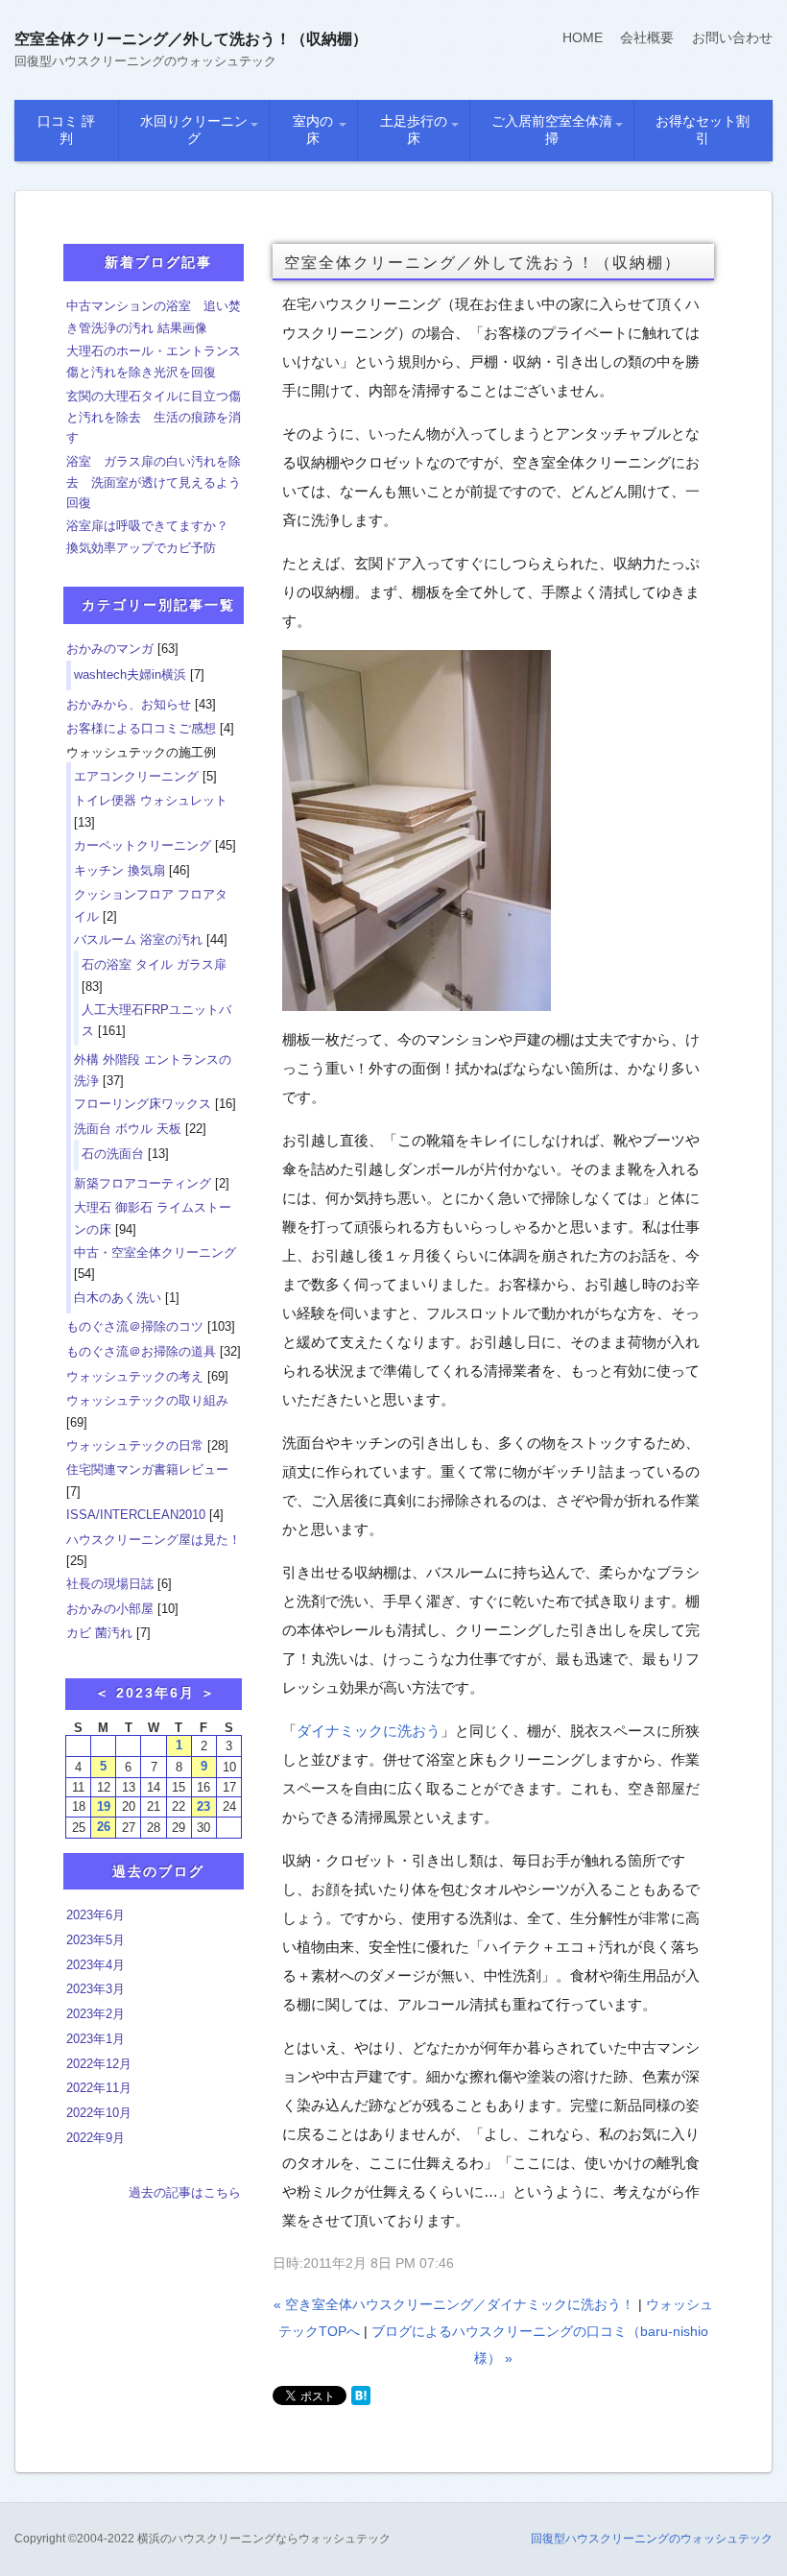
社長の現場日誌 (110, 1584)
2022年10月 (99, 2113)
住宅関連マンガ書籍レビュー (147, 1469)
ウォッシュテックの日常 (135, 1445)
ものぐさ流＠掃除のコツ (135, 1326)
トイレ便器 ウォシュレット (151, 800)
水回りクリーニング (194, 130)
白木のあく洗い (118, 1298)
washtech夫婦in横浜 (130, 674)
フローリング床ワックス (143, 1104)
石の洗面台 (113, 1154)
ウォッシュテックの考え (135, 1376)
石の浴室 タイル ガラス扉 (154, 964)
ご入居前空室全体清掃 (552, 130)
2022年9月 (95, 2138)
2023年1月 (95, 2039)
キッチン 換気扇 (119, 870)
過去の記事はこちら (185, 2192)
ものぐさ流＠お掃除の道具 (141, 1351)
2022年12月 (99, 2064)
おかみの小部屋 (110, 1609)
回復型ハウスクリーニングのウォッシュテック (652, 2539)
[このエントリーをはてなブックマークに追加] (361, 2395)
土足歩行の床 (414, 130)
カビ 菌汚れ (99, 1633)
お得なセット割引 (703, 130)
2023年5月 (95, 1940)
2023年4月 (95, 1965)
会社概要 (647, 37)
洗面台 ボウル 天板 (128, 1129)
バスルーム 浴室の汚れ (138, 939)
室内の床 (313, 130)
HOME (583, 37)
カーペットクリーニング (143, 845)
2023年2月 (95, 2014)
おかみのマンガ (110, 649)
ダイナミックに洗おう (369, 1731)
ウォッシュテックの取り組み (147, 1400)
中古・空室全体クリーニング (155, 1252)
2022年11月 (99, 2088)
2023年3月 (95, 1989)
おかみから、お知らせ (129, 704)
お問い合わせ (732, 37)
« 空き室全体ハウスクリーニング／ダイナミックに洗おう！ (454, 2304)
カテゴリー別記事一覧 (158, 605)
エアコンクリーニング (136, 776)
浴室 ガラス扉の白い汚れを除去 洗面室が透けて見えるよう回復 (154, 482)
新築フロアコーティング (143, 1183)
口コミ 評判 (66, 130)
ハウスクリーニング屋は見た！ (154, 1540)
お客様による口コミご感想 (141, 728)
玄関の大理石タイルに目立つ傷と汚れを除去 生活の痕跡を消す (154, 417)
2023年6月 (95, 1915)
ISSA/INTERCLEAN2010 (136, 1515)
